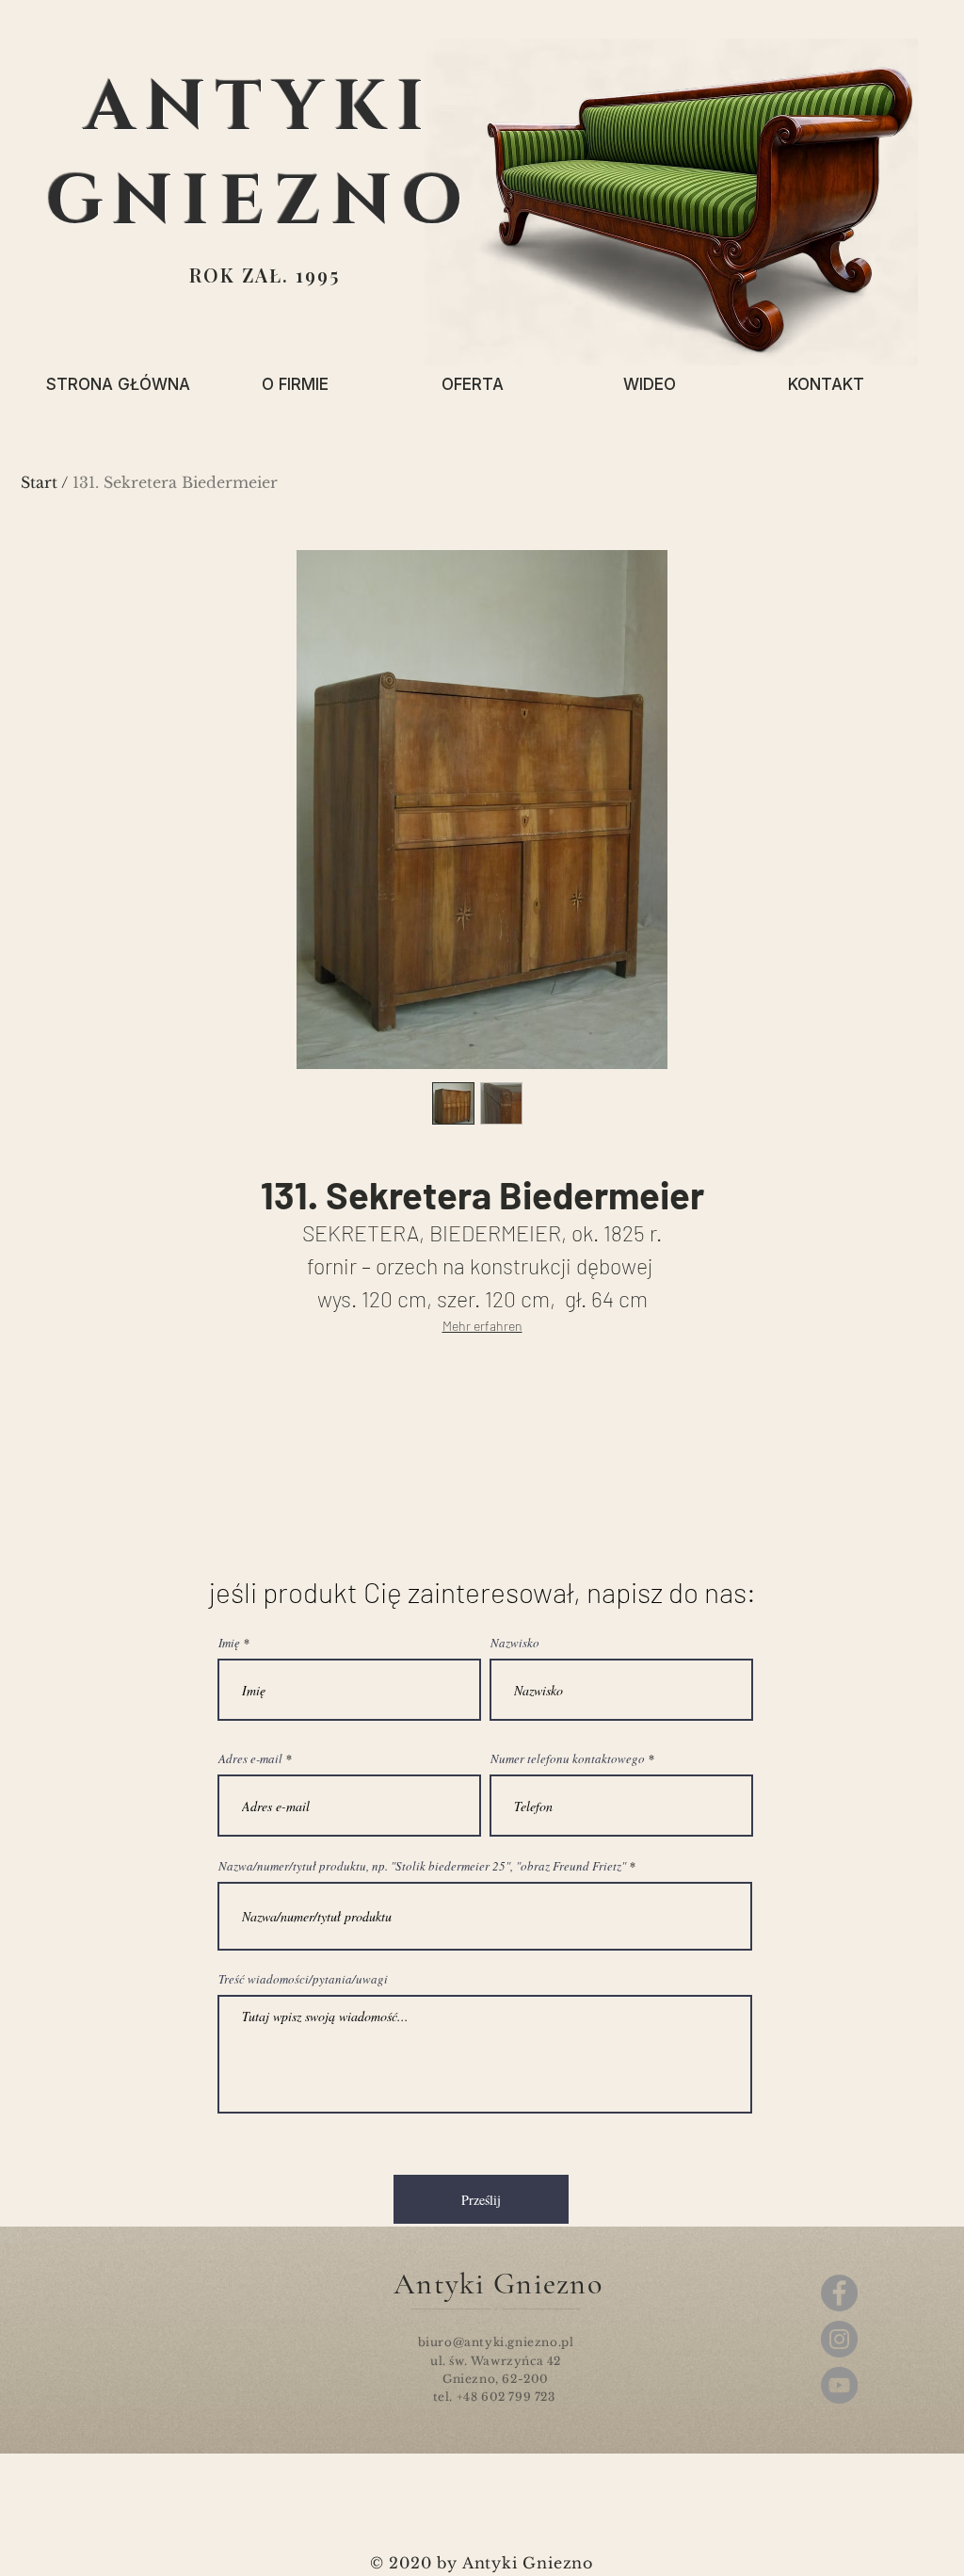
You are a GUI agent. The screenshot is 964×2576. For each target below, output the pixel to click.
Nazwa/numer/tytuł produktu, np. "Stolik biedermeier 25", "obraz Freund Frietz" (422, 1866)
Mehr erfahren (482, 1326)
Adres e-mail (250, 1759)
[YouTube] (839, 2385)
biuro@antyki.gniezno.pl (496, 2342)
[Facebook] (839, 2293)
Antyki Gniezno (498, 2284)
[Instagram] (839, 2339)
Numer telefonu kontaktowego (568, 1759)
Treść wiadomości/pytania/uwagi (303, 1979)
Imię (229, 1643)
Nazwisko (515, 1643)
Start (39, 482)
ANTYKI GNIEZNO (259, 155)
